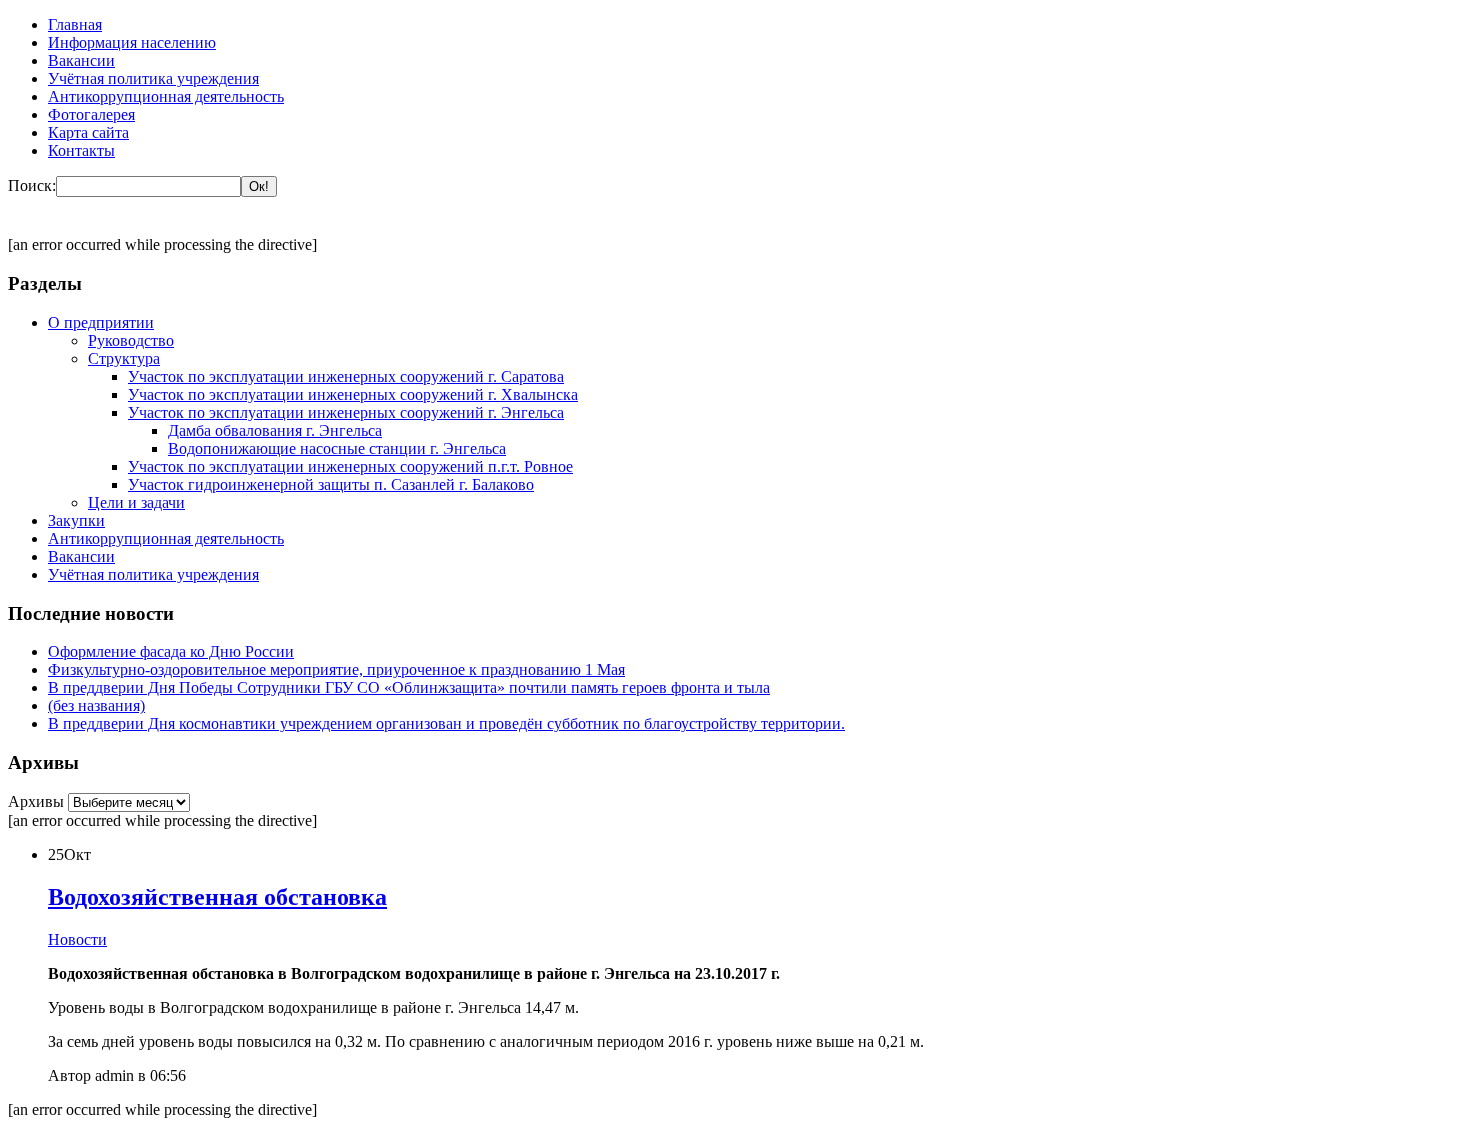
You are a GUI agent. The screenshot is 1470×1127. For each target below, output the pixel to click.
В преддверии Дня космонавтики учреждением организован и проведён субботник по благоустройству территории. (446, 723)
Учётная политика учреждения (153, 78)
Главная (75, 24)
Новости (77, 939)
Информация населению (132, 42)
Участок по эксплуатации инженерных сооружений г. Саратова (346, 376)
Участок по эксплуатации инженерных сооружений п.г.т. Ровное (350, 466)
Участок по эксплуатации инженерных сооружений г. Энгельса (346, 412)
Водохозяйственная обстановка (217, 897)
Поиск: (32, 185)
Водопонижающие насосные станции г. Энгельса (337, 448)
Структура (124, 358)
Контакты (81, 150)
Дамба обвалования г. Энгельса (275, 430)
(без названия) (96, 705)
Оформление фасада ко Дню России (171, 651)
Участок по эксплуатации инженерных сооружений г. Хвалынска (353, 394)
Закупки (76, 520)
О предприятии (101, 322)
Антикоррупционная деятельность (166, 96)
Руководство (131, 340)
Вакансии (81, 60)
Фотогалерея (91, 114)
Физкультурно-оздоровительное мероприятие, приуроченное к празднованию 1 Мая (336, 669)
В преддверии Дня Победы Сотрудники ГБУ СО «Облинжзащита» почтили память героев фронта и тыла (409, 687)
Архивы (38, 801)
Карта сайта (88, 132)
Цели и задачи (136, 502)
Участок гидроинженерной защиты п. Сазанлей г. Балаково (331, 484)
